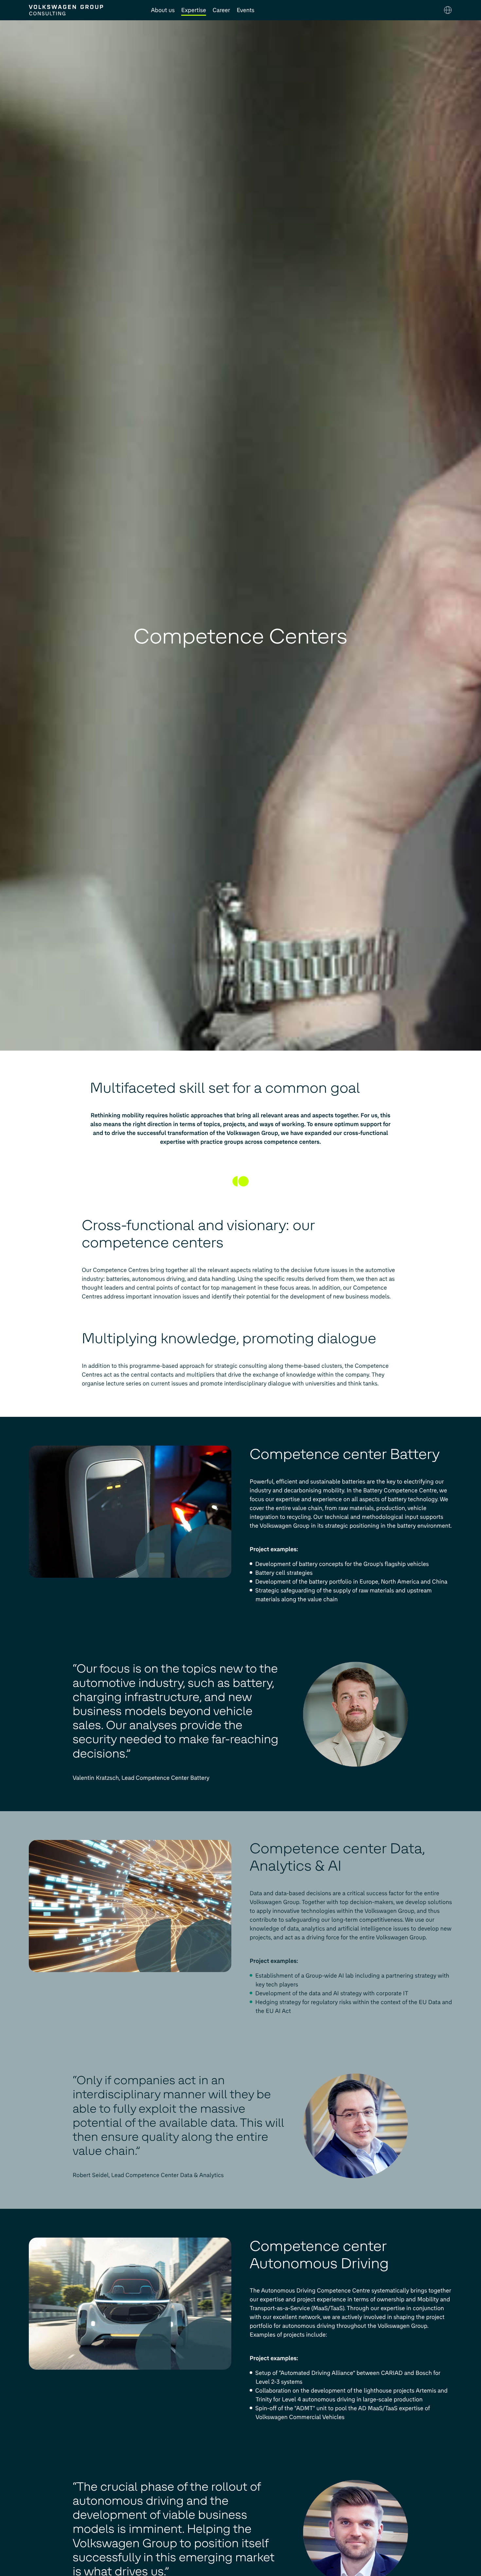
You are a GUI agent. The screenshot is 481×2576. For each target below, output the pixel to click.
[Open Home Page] (83, 10)
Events (245, 10)
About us (163, 10)
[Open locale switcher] (448, 10)
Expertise (194, 10)
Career (221, 10)
